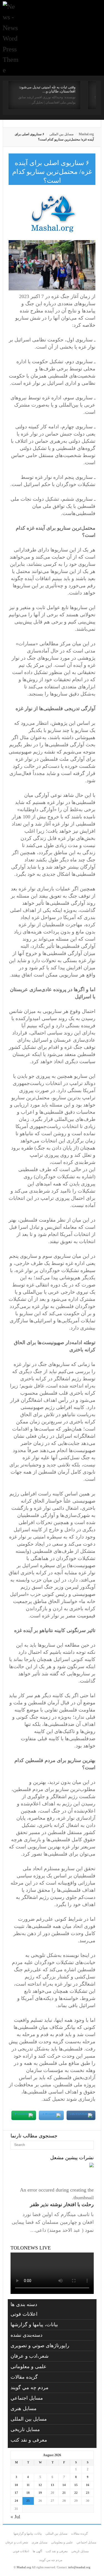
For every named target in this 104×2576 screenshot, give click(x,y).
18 (28, 2493)
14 (64, 2485)
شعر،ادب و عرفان (30, 2356)
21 (64, 2493)
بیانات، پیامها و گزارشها (34, 2325)
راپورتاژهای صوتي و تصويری (40, 2346)
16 (88, 2485)
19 (40, 2493)
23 (88, 2493)
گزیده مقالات (24, 2377)
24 (16, 2501)
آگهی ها (37, 2551)
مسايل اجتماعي (27, 2398)
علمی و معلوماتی (29, 2367)
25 (28, 2501)
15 (76, 2485)
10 (16, 2485)
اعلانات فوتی (24, 2314)
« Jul (15, 2517)
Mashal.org (86, 134)
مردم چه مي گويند (30, 2387)
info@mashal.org (79, 2567)
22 (76, 2493)
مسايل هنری (24, 2408)
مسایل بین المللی (61, 134)
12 (40, 2485)
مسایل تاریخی (25, 2429)
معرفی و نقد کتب (29, 2440)
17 (16, 2493)
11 (28, 2485)
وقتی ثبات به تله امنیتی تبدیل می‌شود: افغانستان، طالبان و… (47, 89)
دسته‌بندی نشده (26, 2335)
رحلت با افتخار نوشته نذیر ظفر (62, 2204)
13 (52, 2485)
